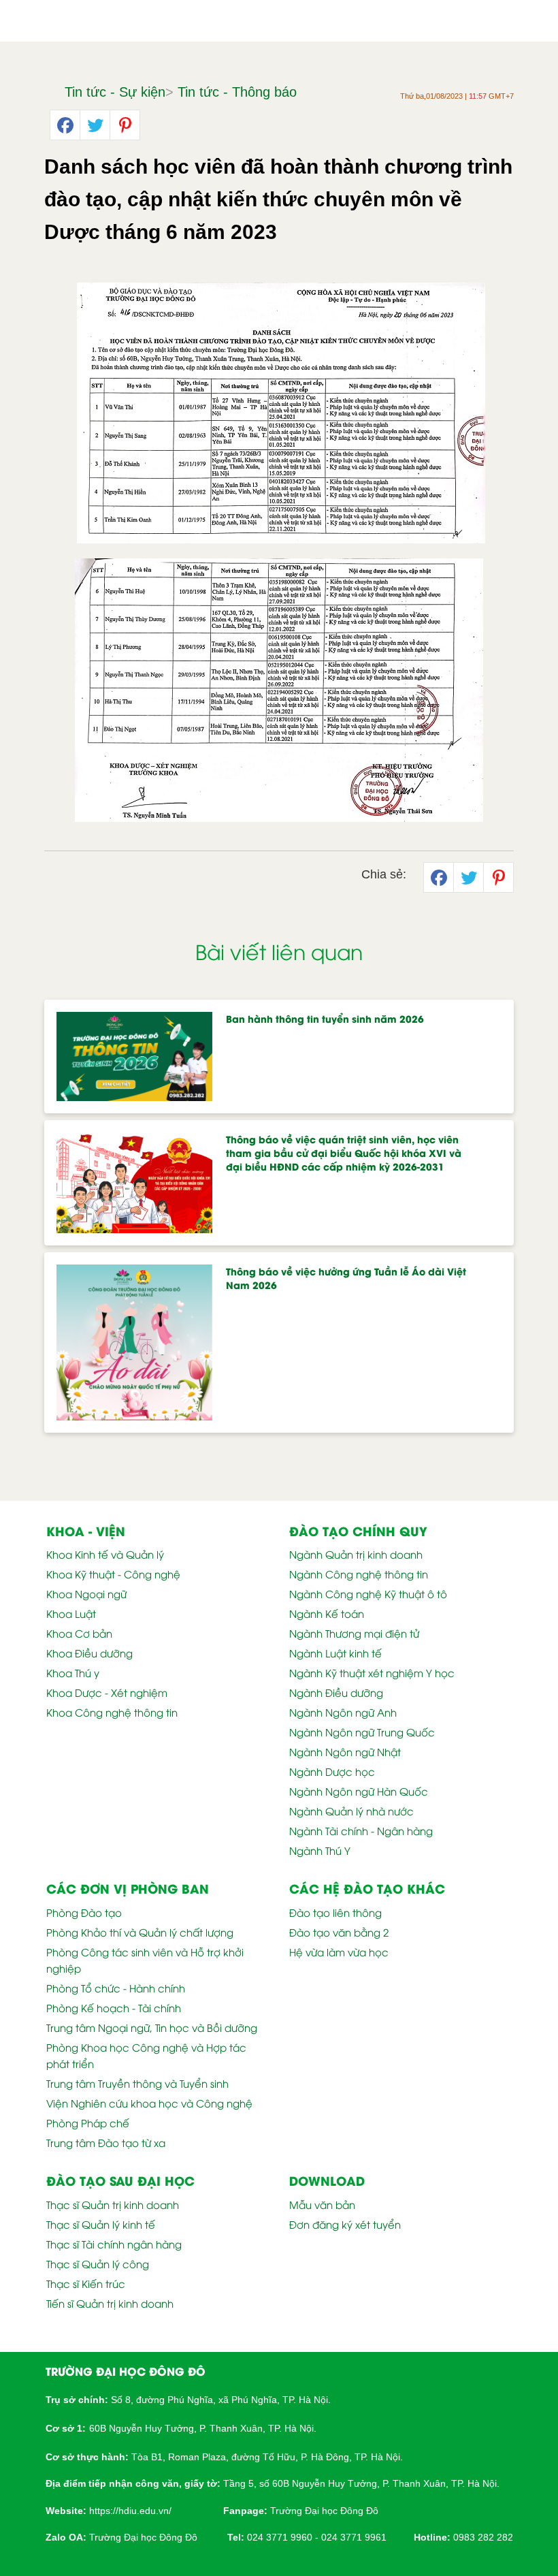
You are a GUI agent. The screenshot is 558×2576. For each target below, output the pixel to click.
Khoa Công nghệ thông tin (112, 1712)
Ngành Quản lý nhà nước (351, 1811)
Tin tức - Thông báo (237, 92)
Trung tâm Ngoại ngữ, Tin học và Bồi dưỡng (152, 2027)
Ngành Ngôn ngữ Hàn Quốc (359, 1791)
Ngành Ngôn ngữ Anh (343, 1712)
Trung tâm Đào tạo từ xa (106, 2142)
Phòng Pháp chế (88, 2122)
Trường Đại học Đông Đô (324, 2511)
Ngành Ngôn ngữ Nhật (345, 1751)
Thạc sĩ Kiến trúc (86, 2283)
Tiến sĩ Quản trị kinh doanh (110, 2303)
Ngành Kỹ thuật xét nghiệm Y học (372, 1672)
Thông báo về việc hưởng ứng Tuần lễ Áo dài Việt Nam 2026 (346, 1278)
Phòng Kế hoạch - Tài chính (114, 2007)
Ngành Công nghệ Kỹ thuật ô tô (368, 1593)
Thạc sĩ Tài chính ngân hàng (114, 2244)
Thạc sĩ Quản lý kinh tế (101, 2224)
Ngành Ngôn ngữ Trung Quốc (362, 1732)
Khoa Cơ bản (79, 1633)
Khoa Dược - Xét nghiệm (107, 1692)
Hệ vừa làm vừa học (339, 1952)
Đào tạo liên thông (335, 1912)
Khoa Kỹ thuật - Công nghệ (113, 1574)
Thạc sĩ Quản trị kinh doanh (113, 2204)
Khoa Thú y (73, 1672)
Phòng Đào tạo (84, 1912)
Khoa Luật (71, 1613)
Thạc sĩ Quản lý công (98, 2263)
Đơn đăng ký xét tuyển (345, 2224)
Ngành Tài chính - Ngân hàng (361, 1830)
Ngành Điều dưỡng (336, 1692)
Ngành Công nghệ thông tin (359, 1574)
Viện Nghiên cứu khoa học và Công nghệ (149, 2103)
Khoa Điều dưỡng (89, 1653)
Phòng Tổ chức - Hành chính (116, 1988)
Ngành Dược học (332, 1771)
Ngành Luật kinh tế (335, 1653)
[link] (130, 2510)
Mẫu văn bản (322, 2204)
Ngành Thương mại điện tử (354, 1633)
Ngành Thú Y (320, 1850)
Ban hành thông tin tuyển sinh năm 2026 (325, 1018)
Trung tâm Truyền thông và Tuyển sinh (137, 2083)
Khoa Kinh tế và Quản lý (105, 1554)
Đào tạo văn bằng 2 (339, 1932)
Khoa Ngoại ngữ (86, 1593)
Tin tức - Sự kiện (115, 92)
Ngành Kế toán (327, 1613)
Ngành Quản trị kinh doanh (356, 1554)
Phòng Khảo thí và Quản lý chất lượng (140, 1932)
